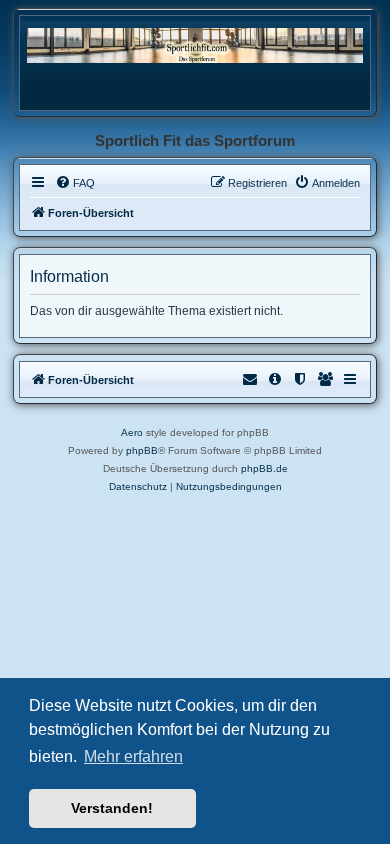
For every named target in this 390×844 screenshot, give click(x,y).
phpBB (142, 450)
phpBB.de (264, 468)
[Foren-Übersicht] (195, 44)
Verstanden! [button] (112, 808)
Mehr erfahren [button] (133, 756)
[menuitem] (75, 183)
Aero (132, 432)
